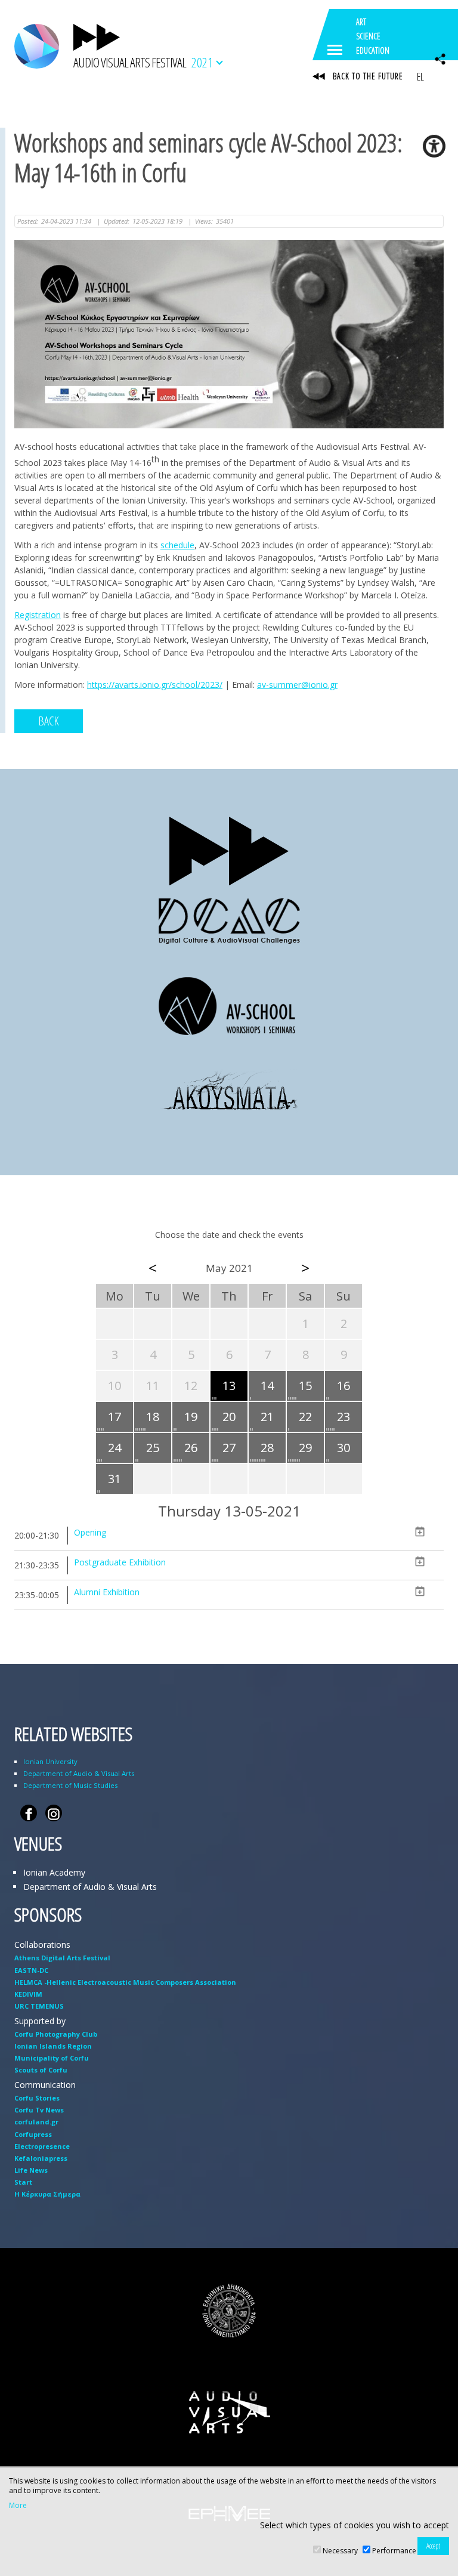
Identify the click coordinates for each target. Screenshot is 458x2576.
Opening (90, 1532)
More (18, 2506)
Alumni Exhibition (107, 1592)
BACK (49, 721)
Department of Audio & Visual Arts (79, 1773)
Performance (394, 2551)
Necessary (340, 2551)
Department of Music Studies (70, 1785)
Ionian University (50, 1761)
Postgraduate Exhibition (120, 1562)
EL (420, 76)
